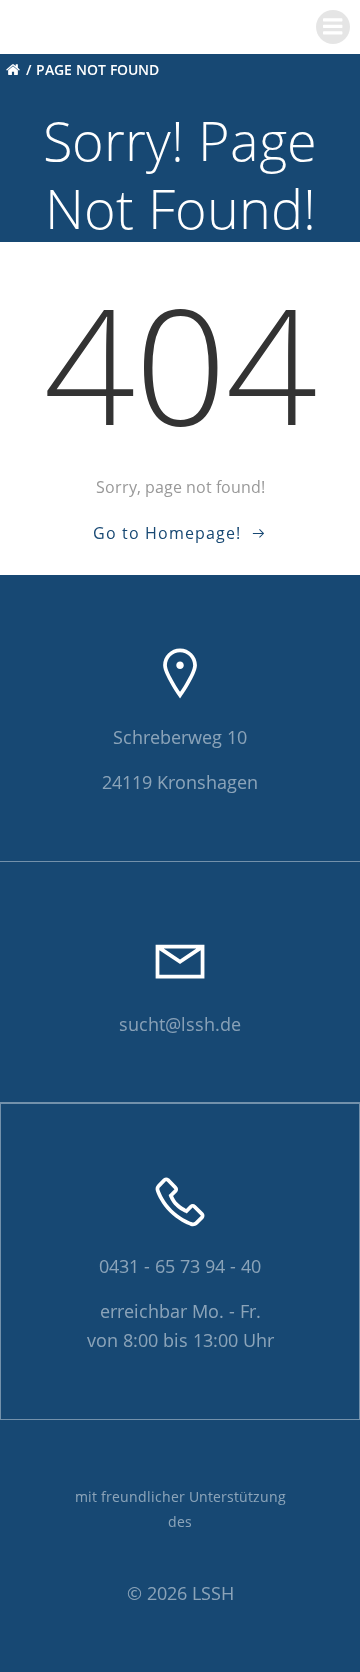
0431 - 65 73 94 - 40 (180, 1266)
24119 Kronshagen (180, 782)
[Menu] (333, 27)
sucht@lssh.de (180, 1024)
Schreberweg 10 (180, 737)
